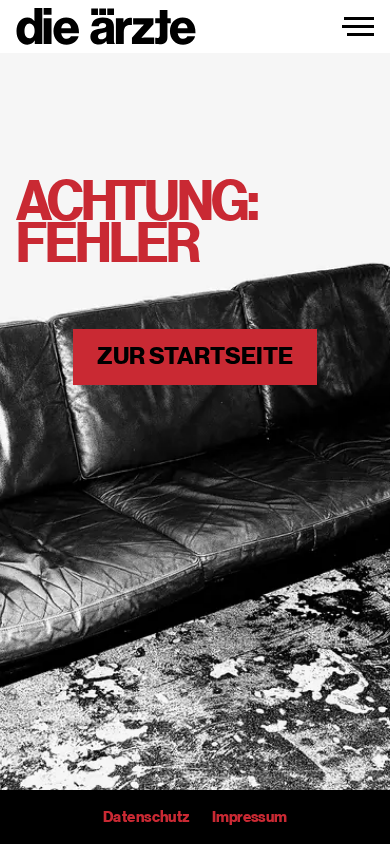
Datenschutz (146, 817)
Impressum (249, 817)
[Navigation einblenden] (358, 27)
